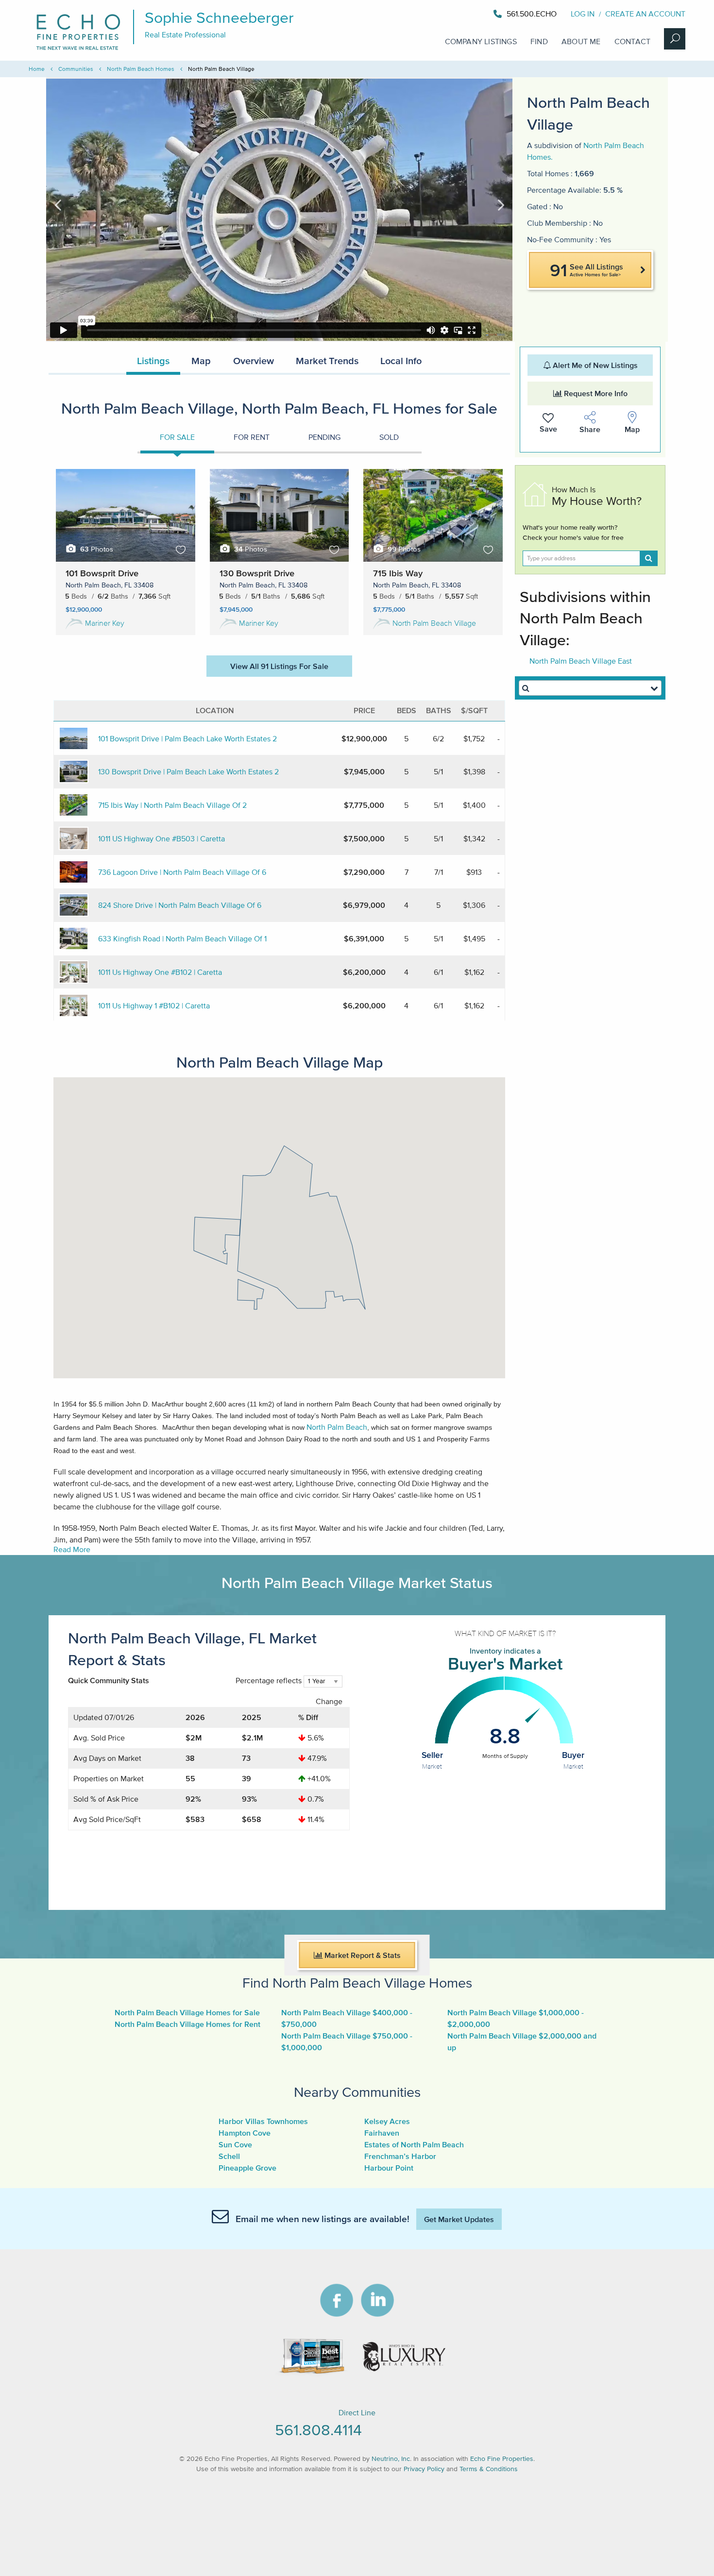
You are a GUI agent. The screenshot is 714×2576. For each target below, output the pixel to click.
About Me (581, 41)
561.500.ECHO (532, 14)
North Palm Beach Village (434, 623)
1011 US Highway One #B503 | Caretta (161, 838)
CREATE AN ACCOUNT (645, 14)
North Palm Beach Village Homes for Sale (187, 2012)
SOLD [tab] (389, 437)
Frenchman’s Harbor (400, 2156)
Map (201, 361)
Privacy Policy (424, 2469)
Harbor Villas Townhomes (263, 2121)
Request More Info (595, 393)
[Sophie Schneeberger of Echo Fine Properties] (558, 14)
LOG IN (583, 14)
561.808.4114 (318, 2430)
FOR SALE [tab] (177, 437)
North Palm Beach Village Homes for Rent (187, 2024)
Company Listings (481, 41)
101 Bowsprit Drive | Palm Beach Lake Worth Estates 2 (187, 738)
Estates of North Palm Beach (414, 2144)
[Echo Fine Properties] (85, 50)
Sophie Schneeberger (219, 17)
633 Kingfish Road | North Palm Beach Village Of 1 (182, 938)
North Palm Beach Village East (581, 661)
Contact (632, 41)
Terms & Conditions (489, 2469)
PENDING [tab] (324, 437)
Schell (229, 2156)
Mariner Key (105, 623)
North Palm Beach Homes (141, 69)
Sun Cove (235, 2144)
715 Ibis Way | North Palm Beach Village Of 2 (172, 805)
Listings (153, 361)
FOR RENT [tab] (252, 437)
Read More (72, 1549)
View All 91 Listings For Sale (279, 666)
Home (37, 69)
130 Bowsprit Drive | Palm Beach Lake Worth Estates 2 (188, 771)
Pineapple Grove (247, 2168)
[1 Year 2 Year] (323, 1685)
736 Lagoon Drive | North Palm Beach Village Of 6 (182, 872)
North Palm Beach (337, 1427)
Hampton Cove (245, 2133)
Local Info (401, 361)
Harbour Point (389, 2168)
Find (539, 41)
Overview (254, 361)
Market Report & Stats (362, 1955)
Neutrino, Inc (391, 2459)
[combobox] (590, 688)
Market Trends (327, 361)
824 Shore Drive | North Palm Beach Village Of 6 (180, 905)
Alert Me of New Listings (594, 365)
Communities (76, 69)
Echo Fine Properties (502, 2459)
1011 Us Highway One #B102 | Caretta (160, 972)
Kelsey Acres (387, 2121)
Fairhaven (382, 2133)
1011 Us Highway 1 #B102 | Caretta (154, 1005)
